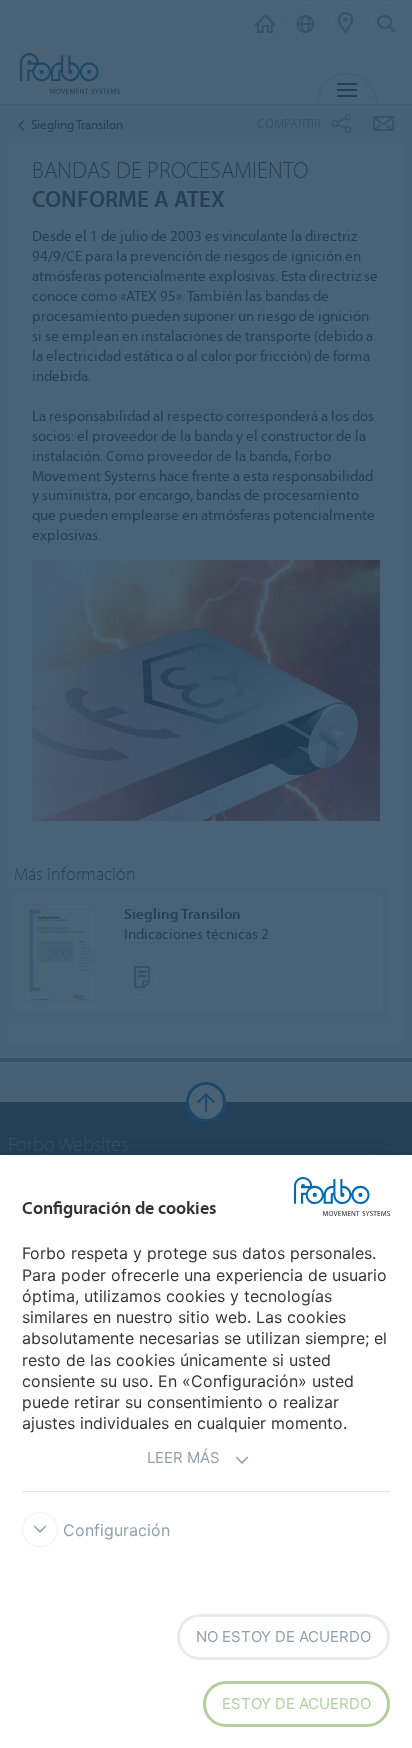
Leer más (183, 1457)
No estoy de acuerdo (283, 1636)
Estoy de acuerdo (296, 1703)
